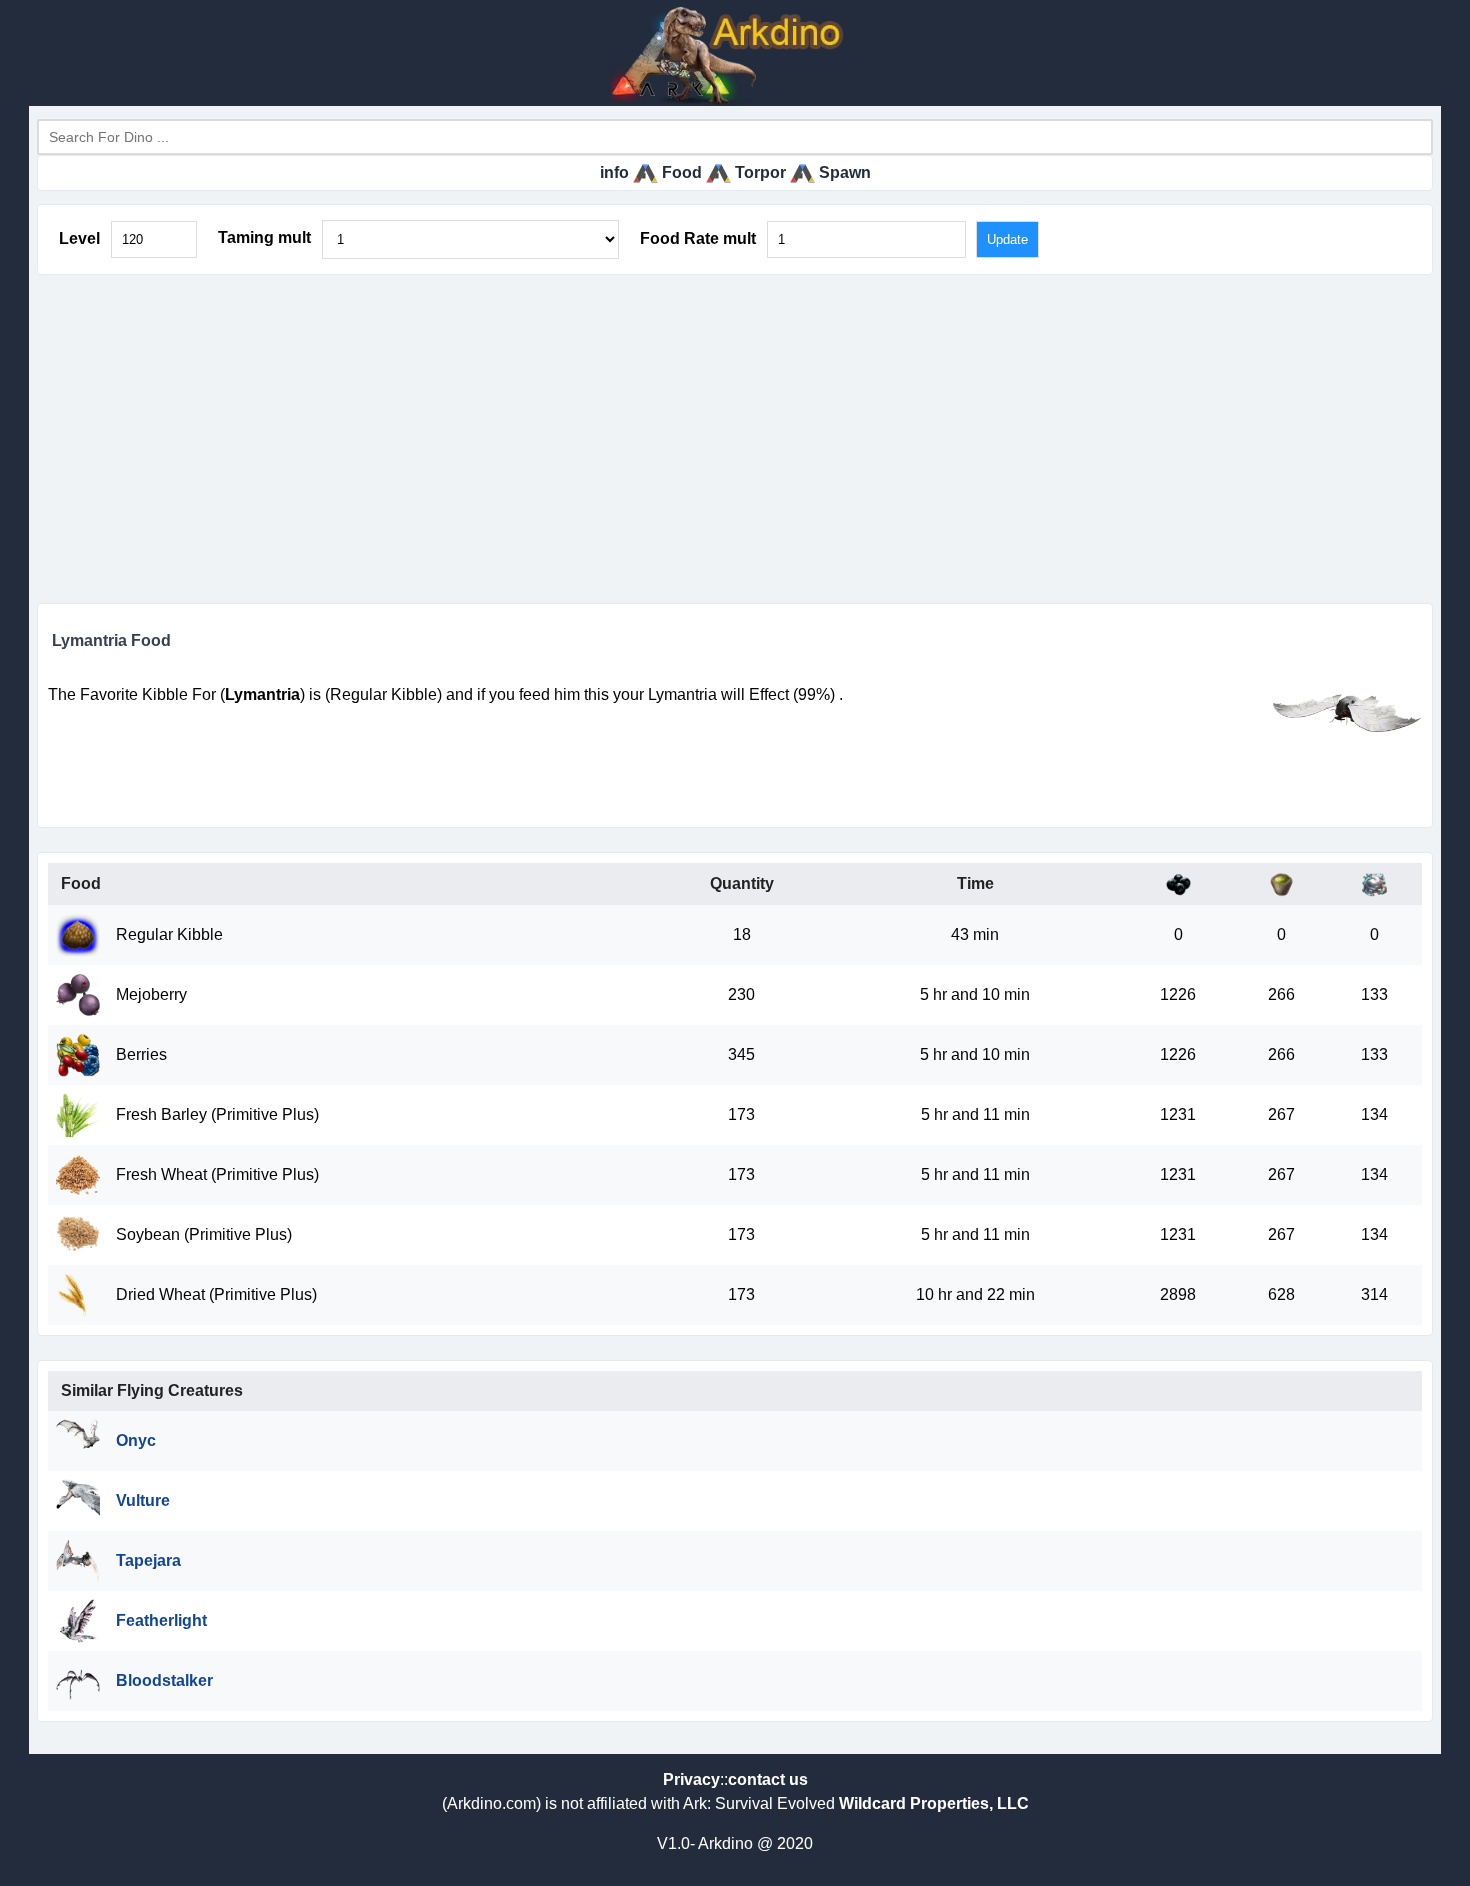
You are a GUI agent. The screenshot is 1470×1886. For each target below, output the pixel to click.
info (614, 172)
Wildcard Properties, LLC (934, 1803)
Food (682, 172)
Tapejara (148, 1560)
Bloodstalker (164, 1680)
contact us (768, 1779)
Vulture (143, 1500)
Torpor (760, 172)
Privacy (691, 1779)
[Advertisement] (735, 439)
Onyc (136, 1440)
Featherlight (161, 1620)
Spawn (845, 172)
